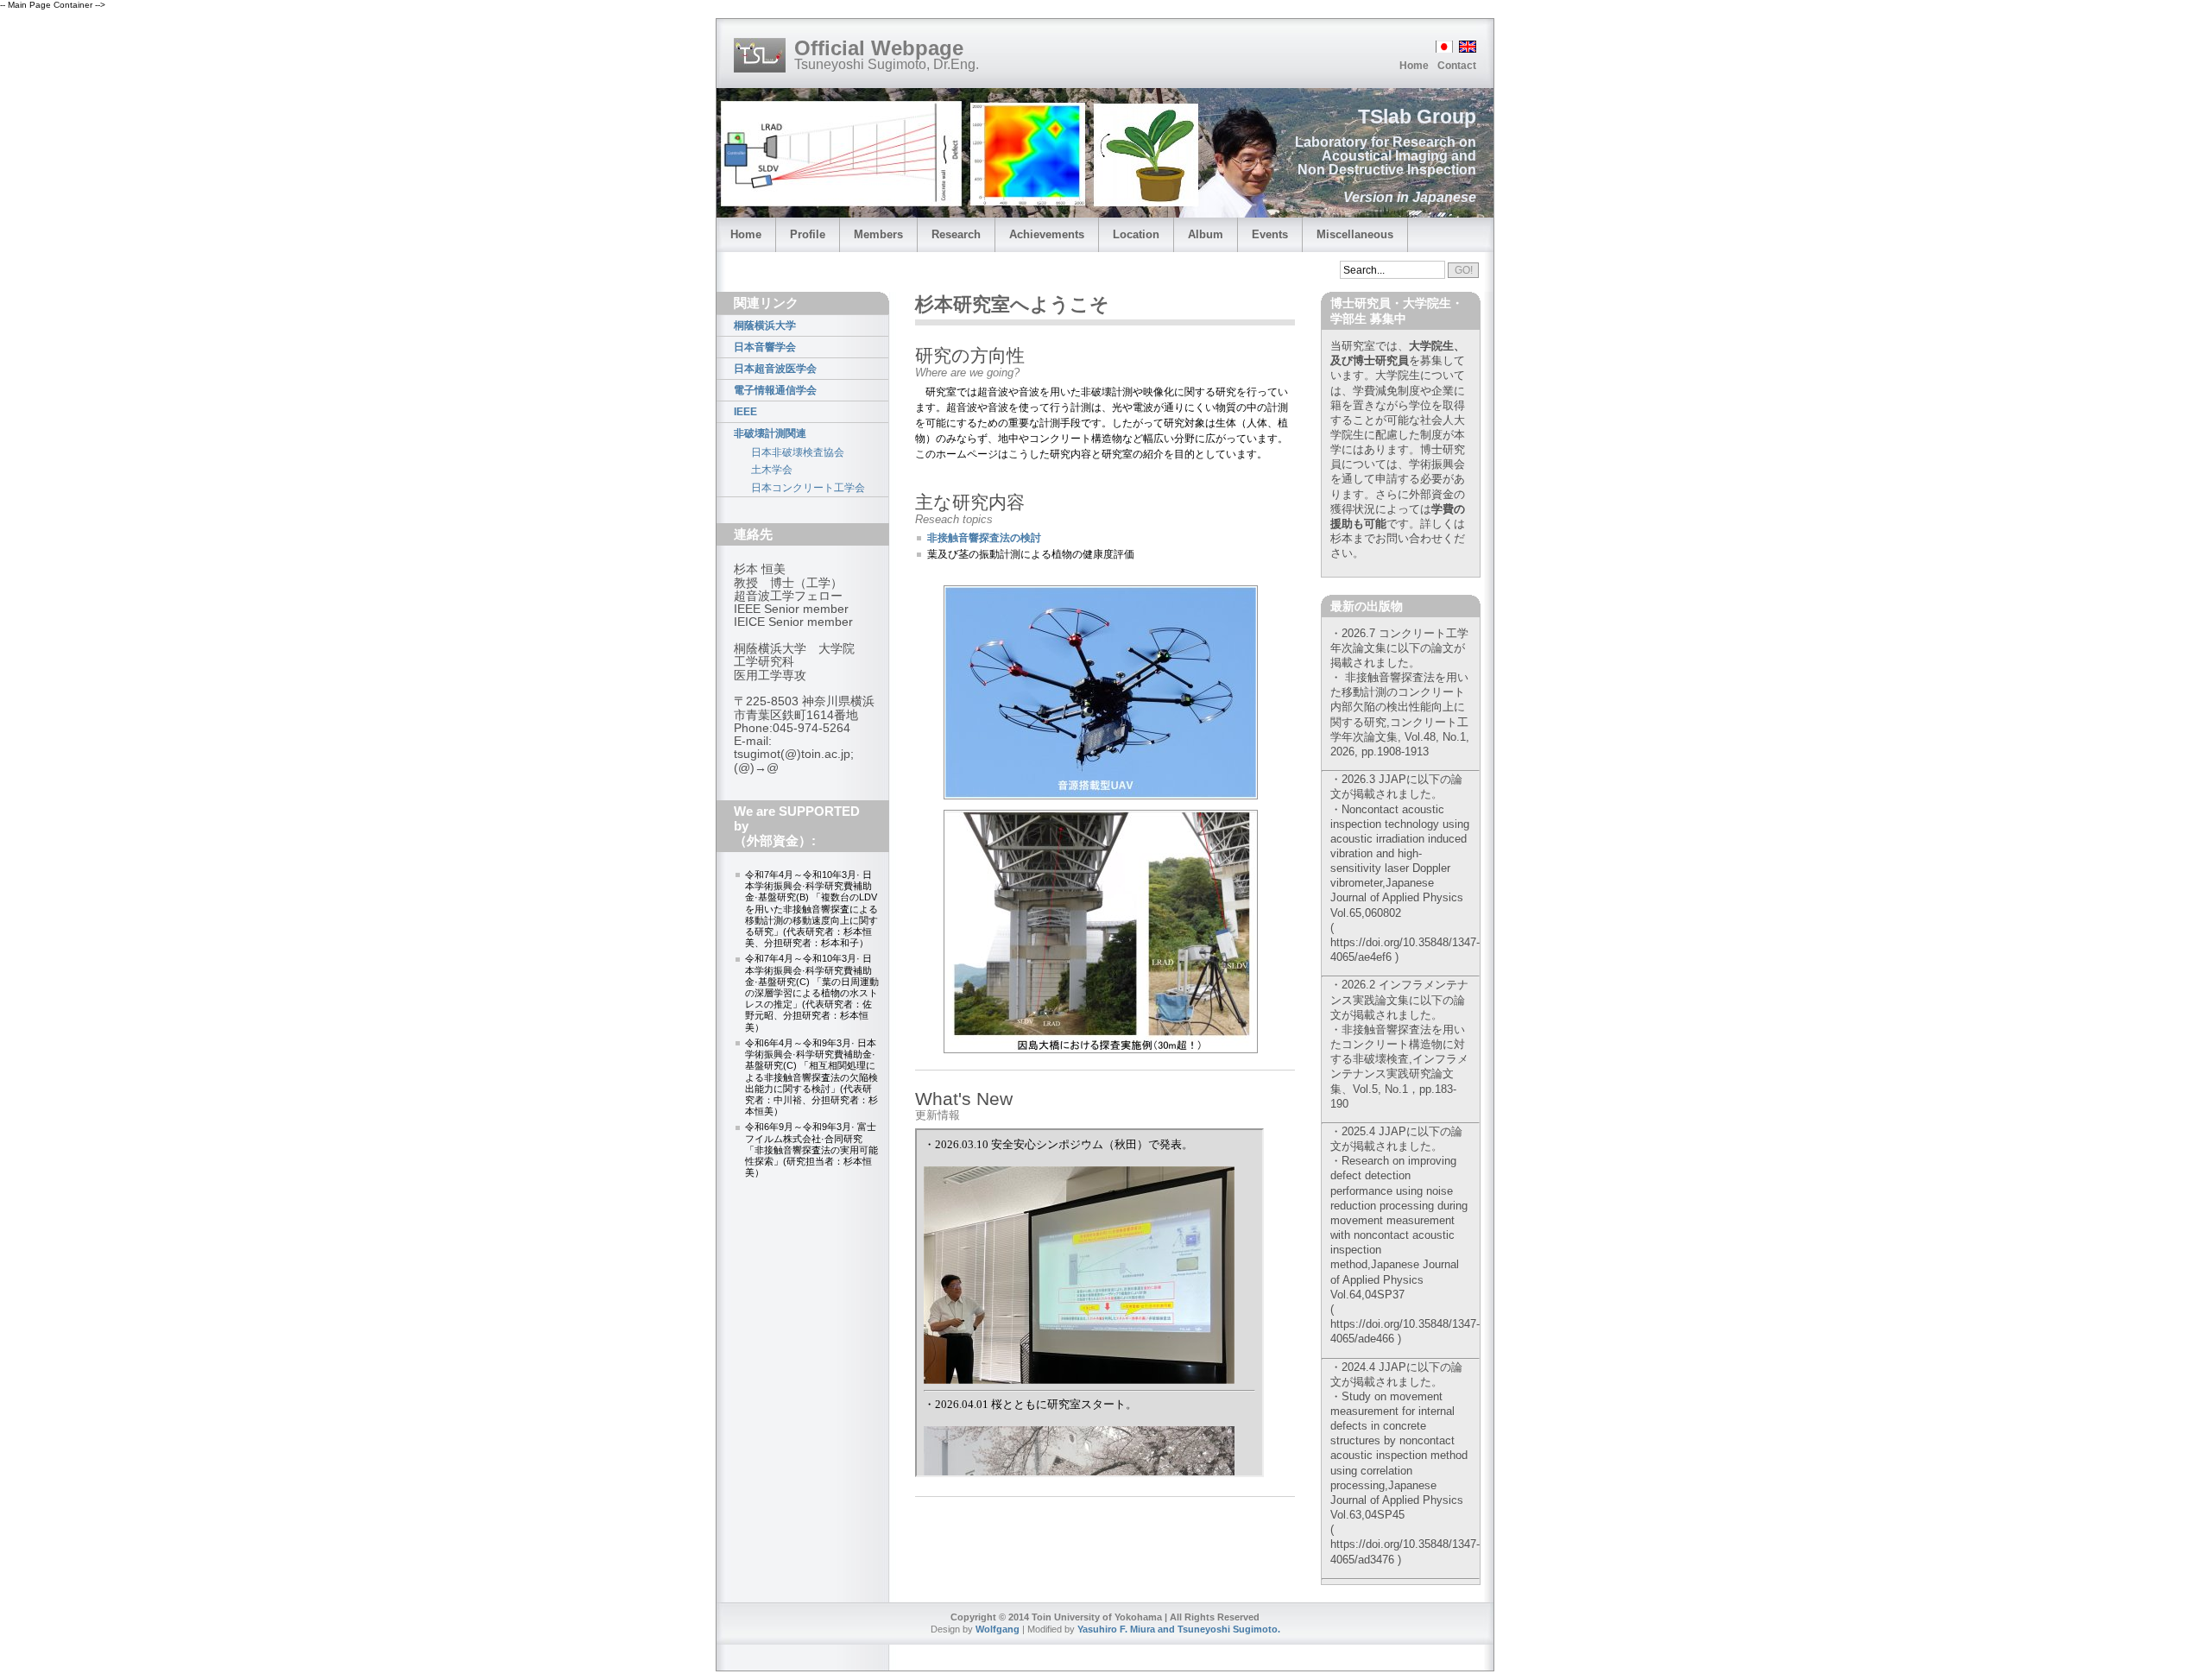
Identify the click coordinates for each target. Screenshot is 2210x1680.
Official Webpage (879, 48)
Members (878, 234)
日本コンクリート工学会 (808, 488)
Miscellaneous (1355, 234)
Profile (808, 234)
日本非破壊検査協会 (798, 452)
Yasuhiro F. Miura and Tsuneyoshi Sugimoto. (1179, 1629)
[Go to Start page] (760, 55)
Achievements (1047, 234)
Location (1136, 234)
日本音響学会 (765, 347)
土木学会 (772, 470)
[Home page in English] (1466, 49)
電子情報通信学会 (775, 390)
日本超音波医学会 (775, 369)
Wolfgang (998, 1629)
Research (956, 234)
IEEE (745, 412)
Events (1270, 234)
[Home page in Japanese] (1443, 49)
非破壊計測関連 (770, 433)
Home (1414, 66)
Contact (1457, 66)
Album (1206, 234)
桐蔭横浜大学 (765, 325)
